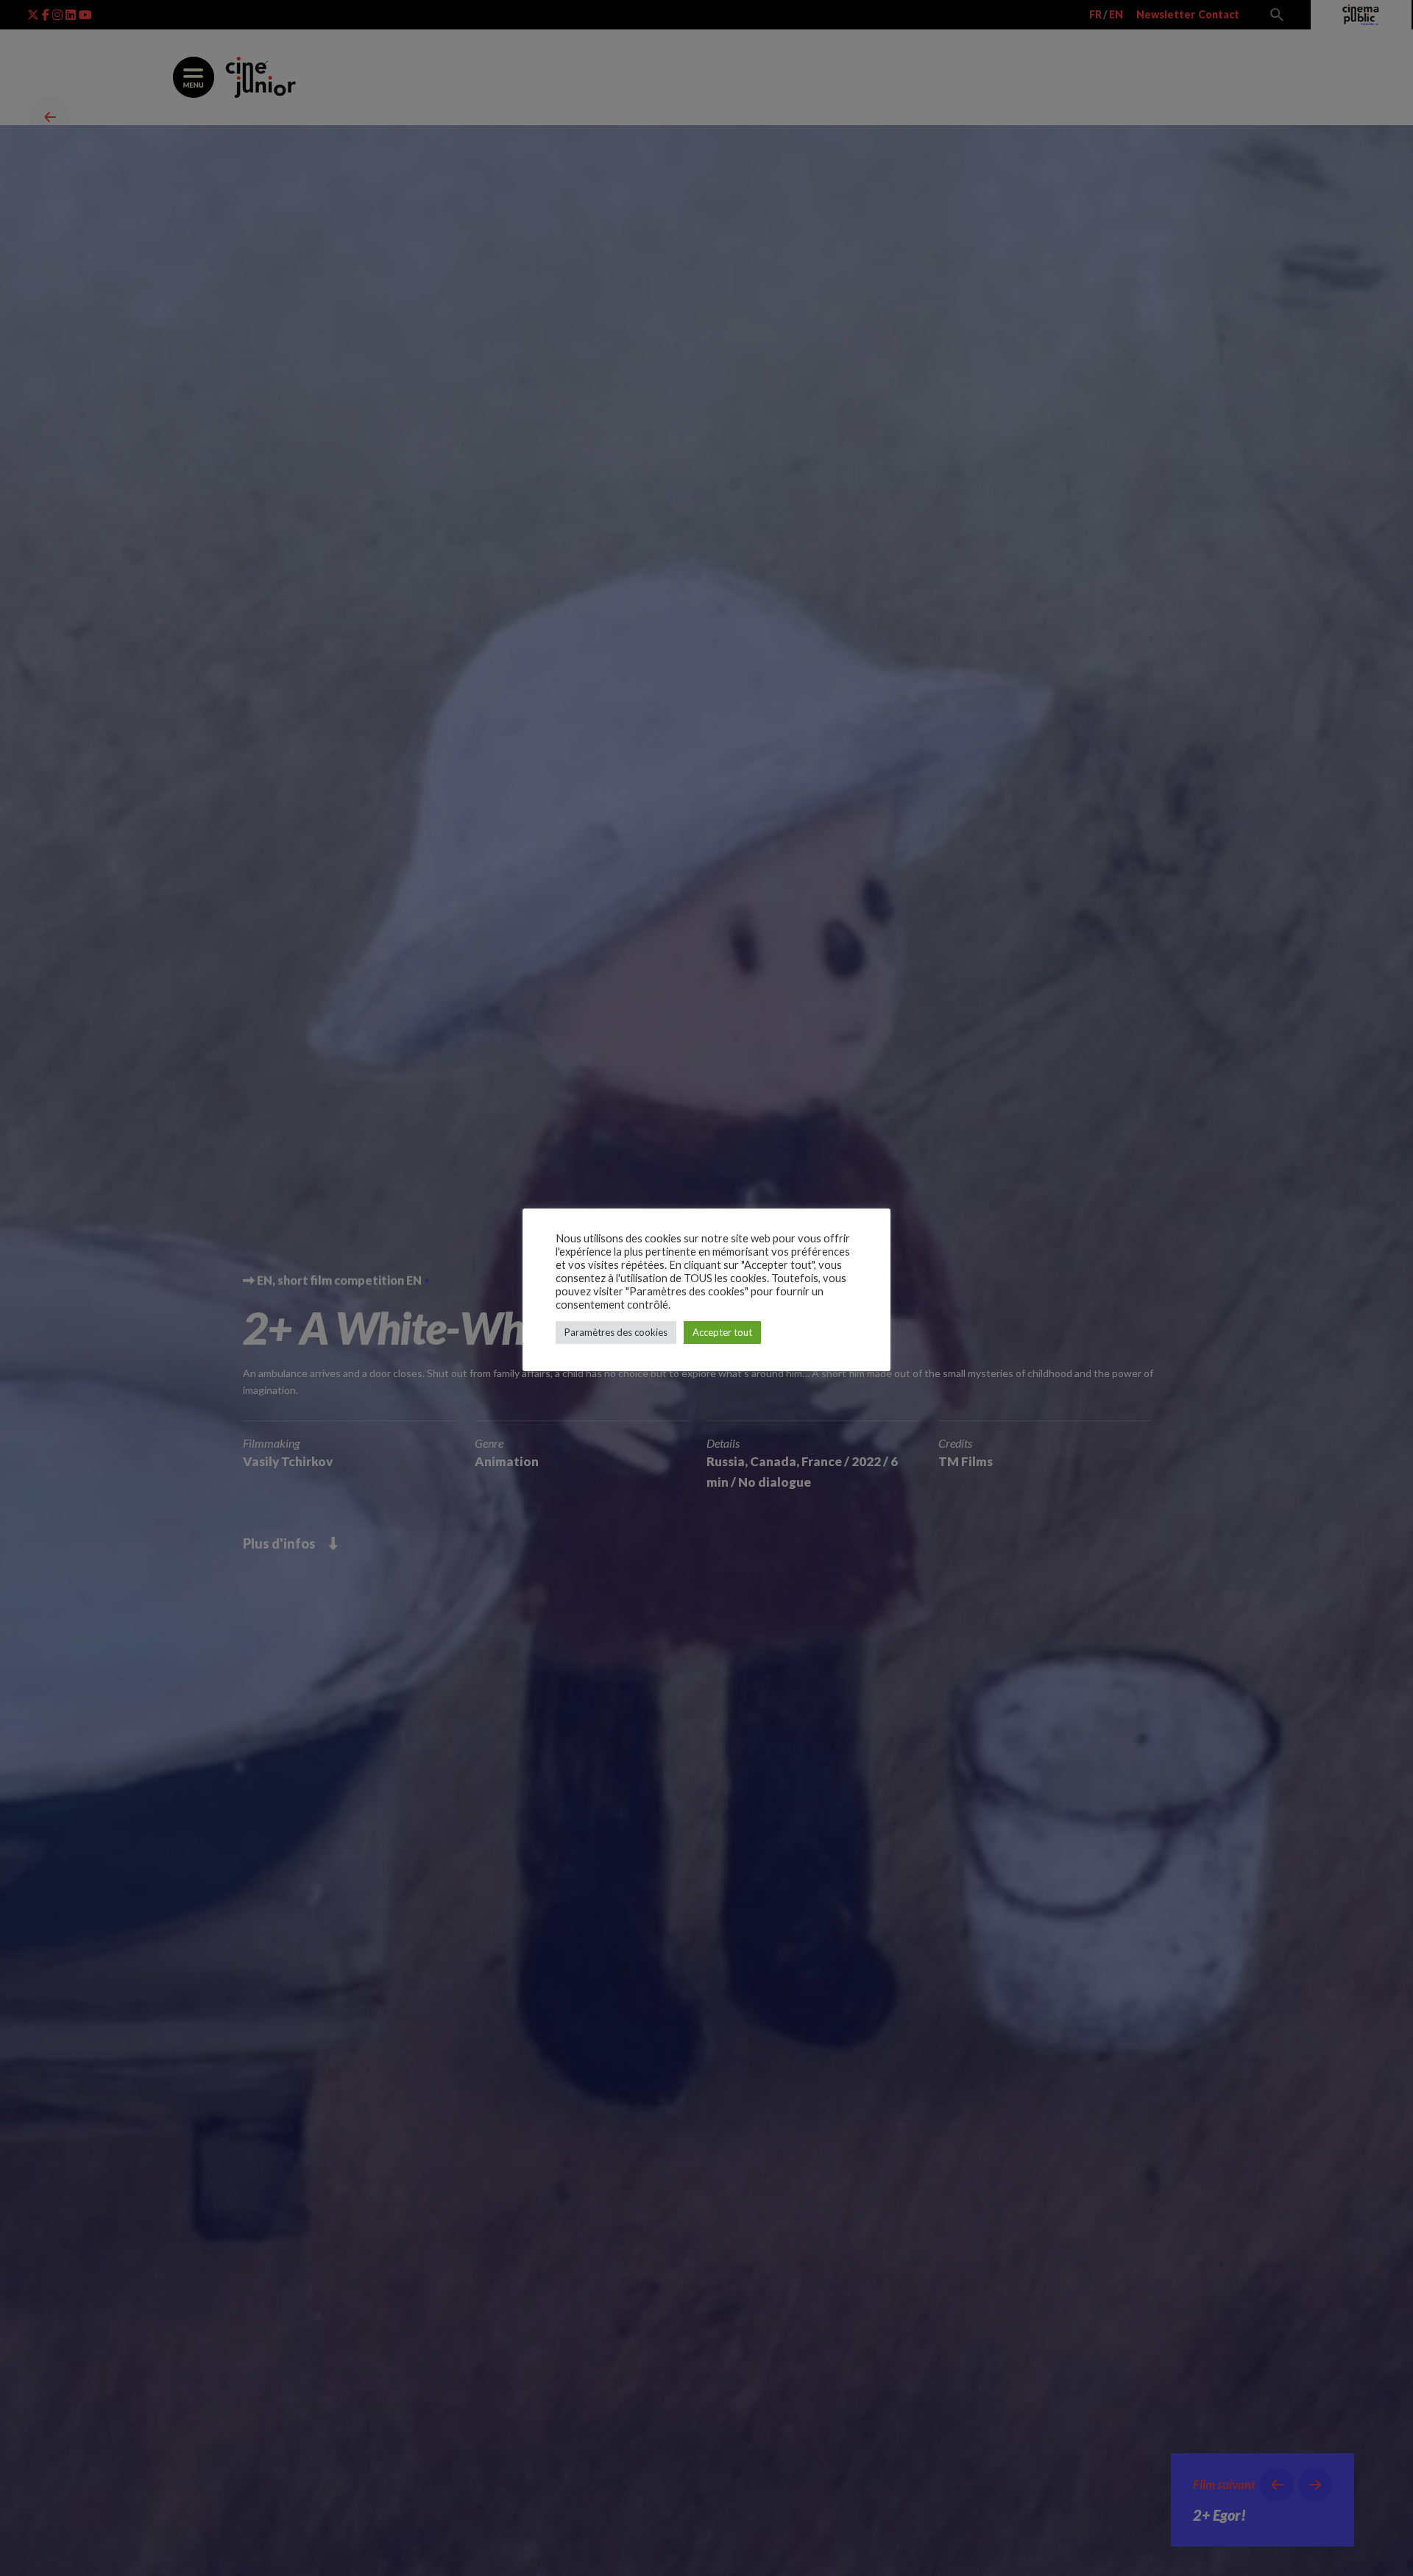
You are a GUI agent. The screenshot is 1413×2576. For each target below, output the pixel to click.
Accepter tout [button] (722, 1332)
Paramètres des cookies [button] (616, 1332)
